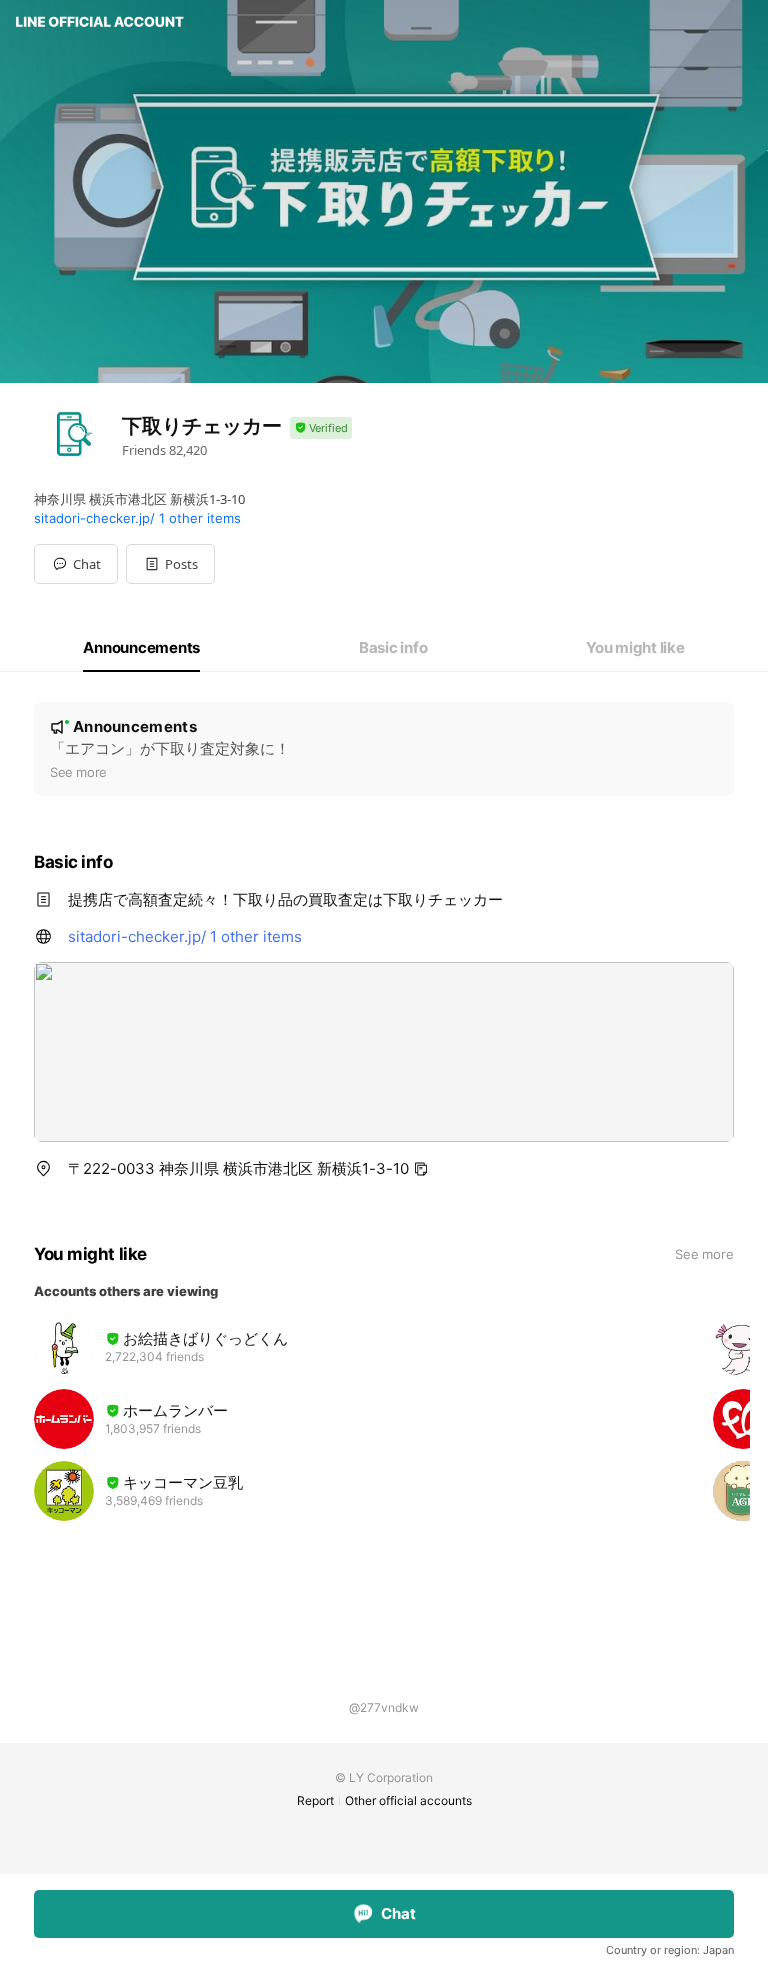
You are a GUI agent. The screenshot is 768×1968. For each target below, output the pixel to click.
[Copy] (421, 1169)
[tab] (141, 648)
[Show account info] (321, 428)
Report (315, 1800)
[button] (170, 564)
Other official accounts (408, 1800)
